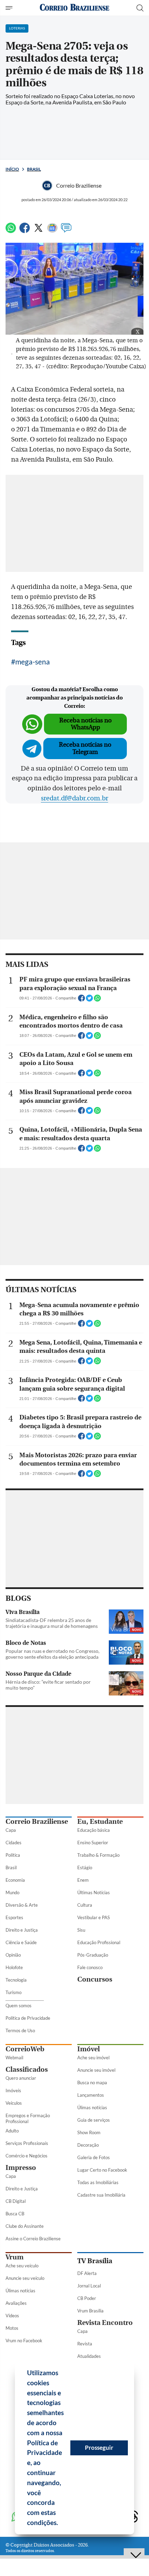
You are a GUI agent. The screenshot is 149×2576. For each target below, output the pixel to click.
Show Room (89, 2132)
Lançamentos (91, 2095)
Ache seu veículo (22, 2266)
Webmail (14, 2058)
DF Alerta (87, 2273)
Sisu (81, 1930)
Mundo (12, 1892)
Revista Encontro (105, 2323)
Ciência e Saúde (21, 1942)
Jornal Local (89, 2286)
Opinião (13, 1955)
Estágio (85, 1867)
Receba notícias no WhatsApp (85, 724)
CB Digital (16, 2201)
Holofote (14, 1967)
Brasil (34, 169)
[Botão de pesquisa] (140, 8)
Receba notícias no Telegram (85, 748)
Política (13, 1855)
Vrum (15, 2257)
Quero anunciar (21, 2078)
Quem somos (19, 2006)
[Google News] (52, 231)
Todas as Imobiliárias (98, 2182)
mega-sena (33, 662)
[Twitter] (38, 231)
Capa (11, 1830)
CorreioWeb (25, 2049)
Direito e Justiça (22, 1930)
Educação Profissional (99, 1942)
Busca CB (15, 2214)
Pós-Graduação (93, 1955)
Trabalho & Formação (98, 1855)
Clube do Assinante (25, 2226)
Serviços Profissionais (27, 2143)
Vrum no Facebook (24, 2341)
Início (12, 169)
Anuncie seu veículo (25, 2278)
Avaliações (16, 2303)
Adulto (12, 2131)
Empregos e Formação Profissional (28, 2118)
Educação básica (94, 1830)
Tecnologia (16, 1980)
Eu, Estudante (100, 1822)
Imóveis (13, 2090)
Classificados (27, 2070)
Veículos (14, 2103)
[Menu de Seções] (10, 8)
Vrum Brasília (90, 2311)
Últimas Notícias (94, 1892)
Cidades (14, 1843)
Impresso (21, 2168)
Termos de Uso (20, 2030)
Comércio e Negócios (27, 2156)
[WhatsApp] (11, 231)
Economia (15, 1880)
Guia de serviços (94, 2120)
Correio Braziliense (37, 1822)
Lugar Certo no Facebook (102, 2170)
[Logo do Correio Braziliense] (74, 8)
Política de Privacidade (28, 2018)
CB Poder (87, 2298)
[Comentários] (66, 231)
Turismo (14, 1992)
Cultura (85, 1905)
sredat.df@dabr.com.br (74, 798)
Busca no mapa (92, 2083)
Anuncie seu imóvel (96, 2070)
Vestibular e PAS (94, 1917)
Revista (85, 2344)
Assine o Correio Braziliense (33, 2239)
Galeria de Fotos (94, 2157)
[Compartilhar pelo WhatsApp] (97, 1000)
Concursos (95, 1979)
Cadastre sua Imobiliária (101, 2195)
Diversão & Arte (22, 1905)
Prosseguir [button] (99, 2448)
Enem (83, 1880)
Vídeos (12, 2316)
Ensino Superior (93, 1843)
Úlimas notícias (92, 2107)
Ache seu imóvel (93, 2058)
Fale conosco (90, 1967)
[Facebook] (25, 231)
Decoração (88, 2145)
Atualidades (89, 2356)
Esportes (14, 1917)
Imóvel (89, 2049)
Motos (12, 2328)
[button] (61, 2524)
